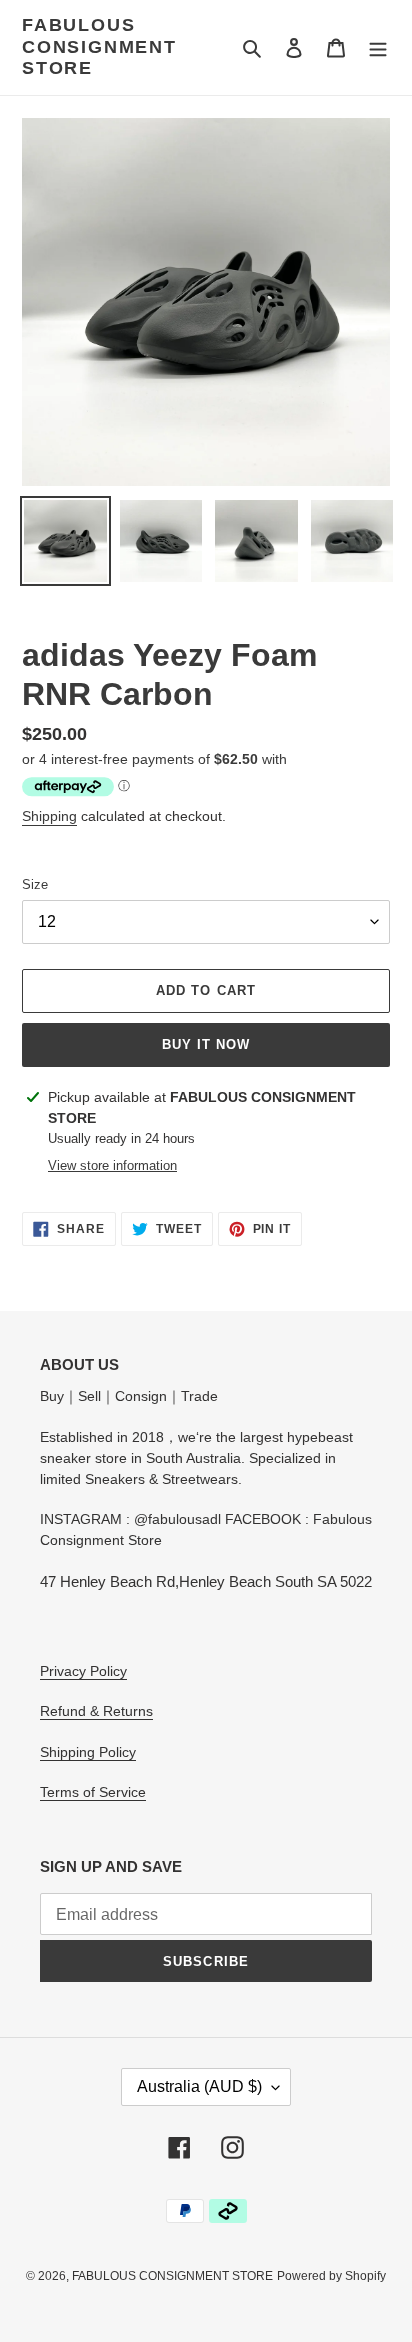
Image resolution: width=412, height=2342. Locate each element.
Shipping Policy (88, 1752)
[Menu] (378, 47)
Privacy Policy (83, 1671)
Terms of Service (93, 1792)
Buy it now (206, 1044)
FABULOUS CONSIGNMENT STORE (99, 46)
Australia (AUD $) (199, 2086)
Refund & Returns (96, 1711)
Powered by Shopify (331, 2276)
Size (35, 884)
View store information (112, 1165)
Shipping (49, 816)
